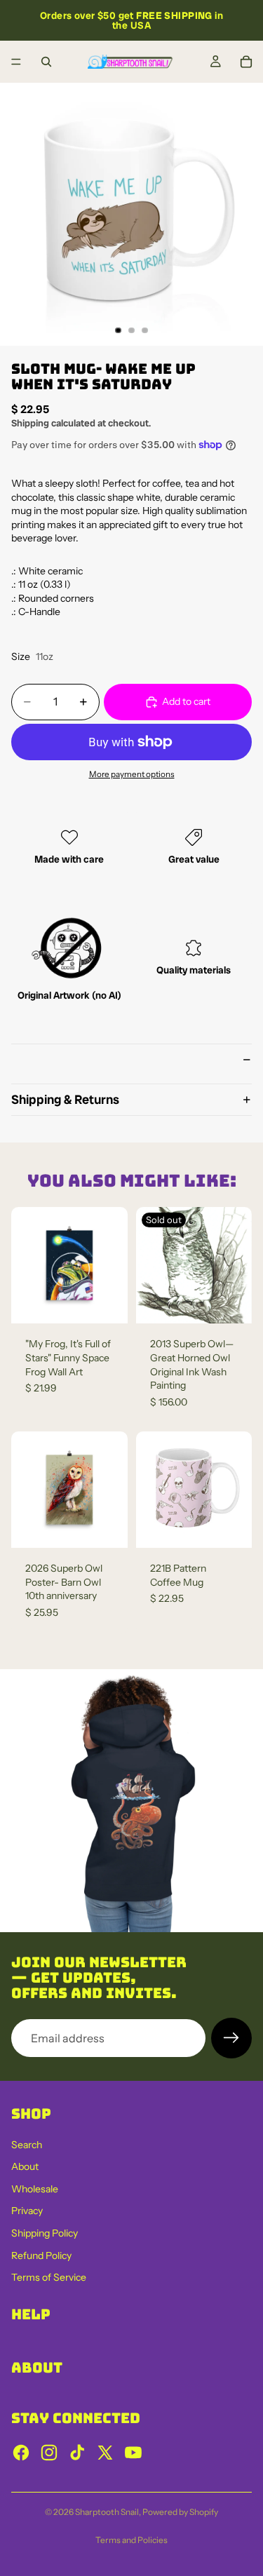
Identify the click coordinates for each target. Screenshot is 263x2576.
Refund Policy (41, 2255)
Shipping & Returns (65, 1099)
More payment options (132, 774)
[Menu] (16, 62)
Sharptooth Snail (107, 2512)
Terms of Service (49, 2277)
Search (27, 2145)
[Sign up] (231, 2038)
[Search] (46, 62)
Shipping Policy (45, 2233)
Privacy (27, 2211)
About (25, 2166)
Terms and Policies (131, 2540)
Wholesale (35, 2189)
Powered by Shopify (180, 2512)
